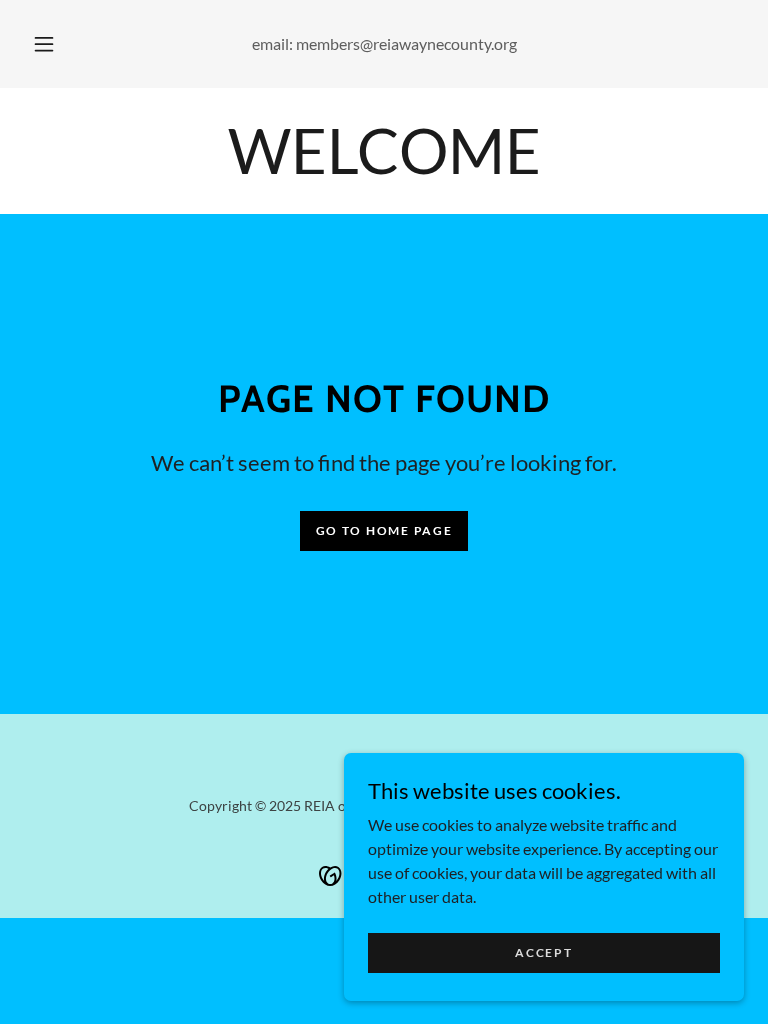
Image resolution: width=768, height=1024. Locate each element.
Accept (543, 952)
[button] (55, 44)
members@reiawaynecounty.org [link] (406, 43)
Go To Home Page (384, 530)
